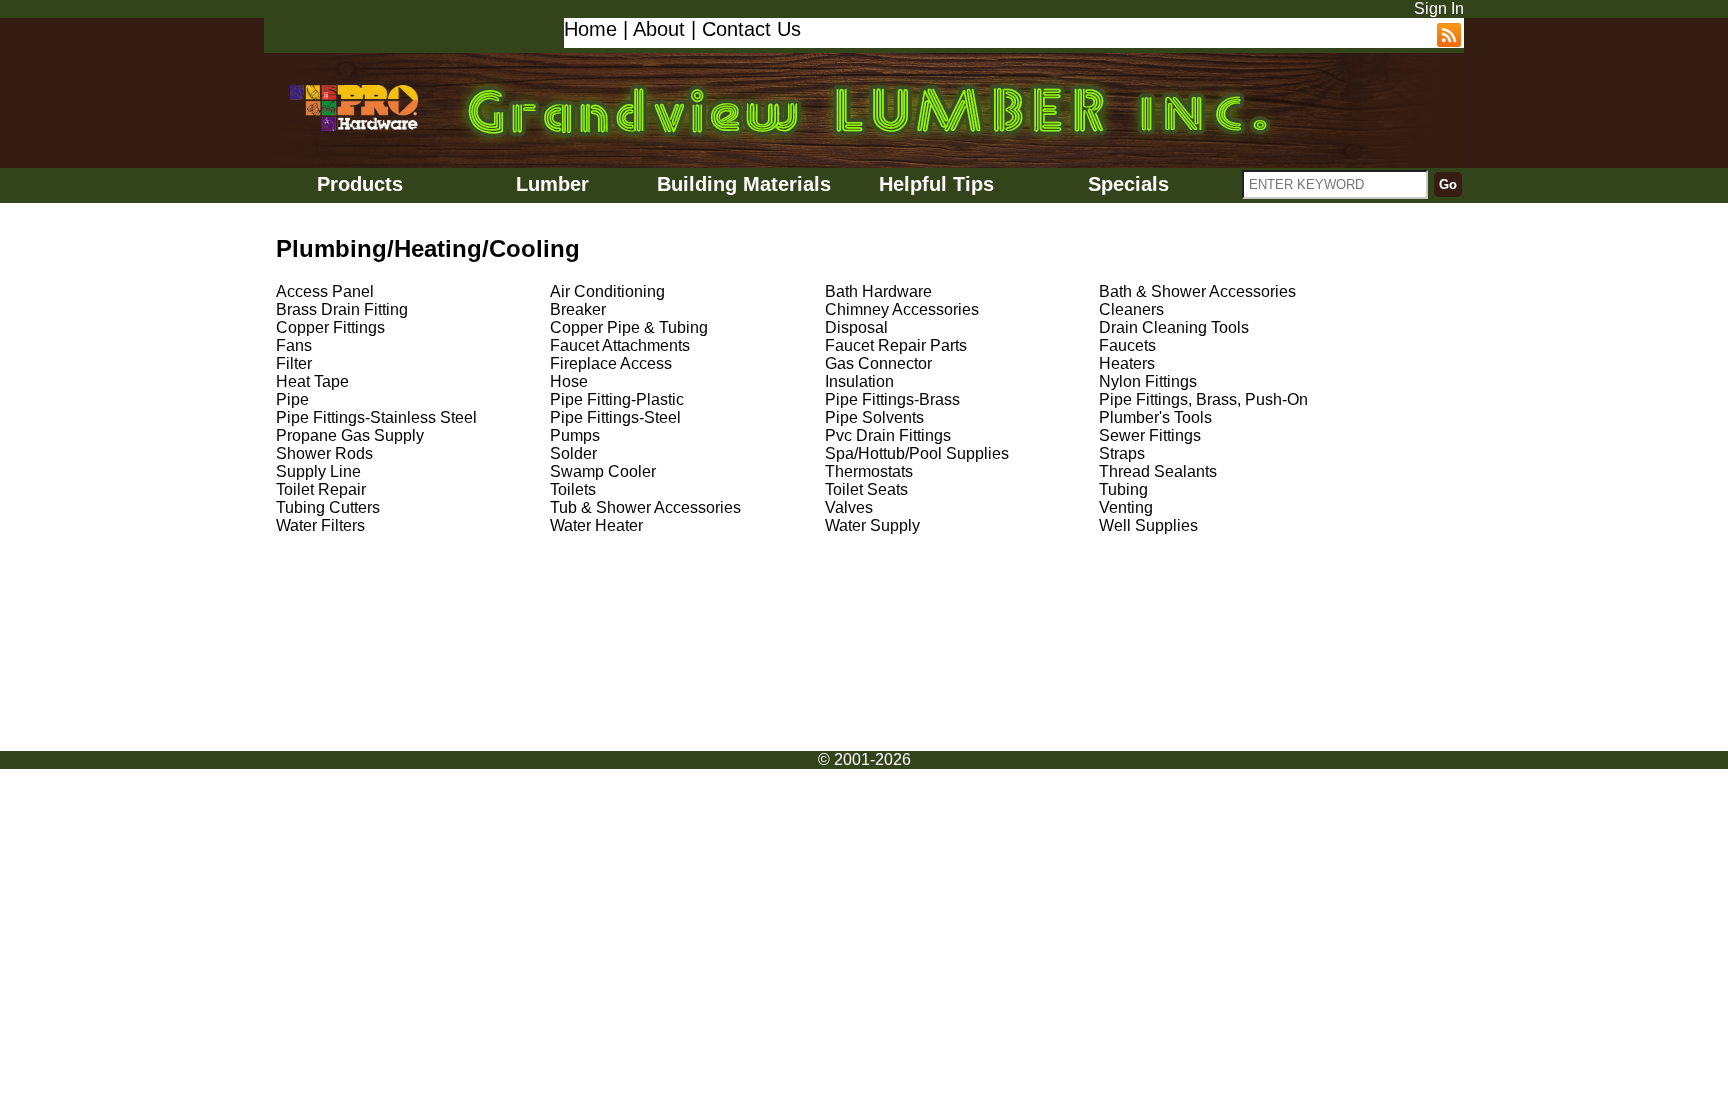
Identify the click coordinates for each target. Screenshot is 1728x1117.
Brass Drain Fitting (342, 309)
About (659, 29)
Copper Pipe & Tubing (629, 327)
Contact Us (751, 29)
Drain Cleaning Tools (1174, 327)
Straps (1122, 453)
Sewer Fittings (1150, 435)
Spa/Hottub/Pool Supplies (917, 453)
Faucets (1127, 345)
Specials (1128, 184)
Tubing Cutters (328, 507)
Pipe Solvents (874, 417)
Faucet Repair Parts (896, 345)
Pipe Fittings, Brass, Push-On (1203, 399)
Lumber (552, 184)
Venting (1126, 507)
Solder (573, 453)
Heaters (1127, 363)
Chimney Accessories (902, 309)
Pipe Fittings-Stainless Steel (376, 417)
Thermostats (869, 471)
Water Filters (320, 525)
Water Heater (596, 525)
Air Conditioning (607, 291)
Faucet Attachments (620, 345)
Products (360, 184)
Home (590, 29)
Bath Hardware (878, 291)
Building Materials (744, 184)
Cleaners (1131, 309)
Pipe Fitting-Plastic (617, 399)
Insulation (859, 381)
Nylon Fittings (1148, 381)
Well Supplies (1148, 525)
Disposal (856, 327)
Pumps (575, 435)
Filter (294, 363)
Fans (294, 345)
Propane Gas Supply (350, 435)
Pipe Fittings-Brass (892, 399)
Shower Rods (324, 453)
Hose (569, 381)
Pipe (292, 399)
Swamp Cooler (603, 471)
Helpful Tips (936, 184)
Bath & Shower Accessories (1197, 291)
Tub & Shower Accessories (645, 507)
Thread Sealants (1158, 471)
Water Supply (872, 525)
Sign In (1439, 8)
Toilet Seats (866, 489)
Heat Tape (312, 381)
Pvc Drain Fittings (888, 435)
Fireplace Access (611, 363)
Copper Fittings (330, 327)
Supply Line (318, 471)
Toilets (573, 489)
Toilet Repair (321, 489)
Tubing (1123, 489)
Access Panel (325, 291)
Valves (849, 507)
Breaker (578, 309)
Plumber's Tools (1155, 417)
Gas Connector (878, 363)
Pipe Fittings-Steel (615, 417)
